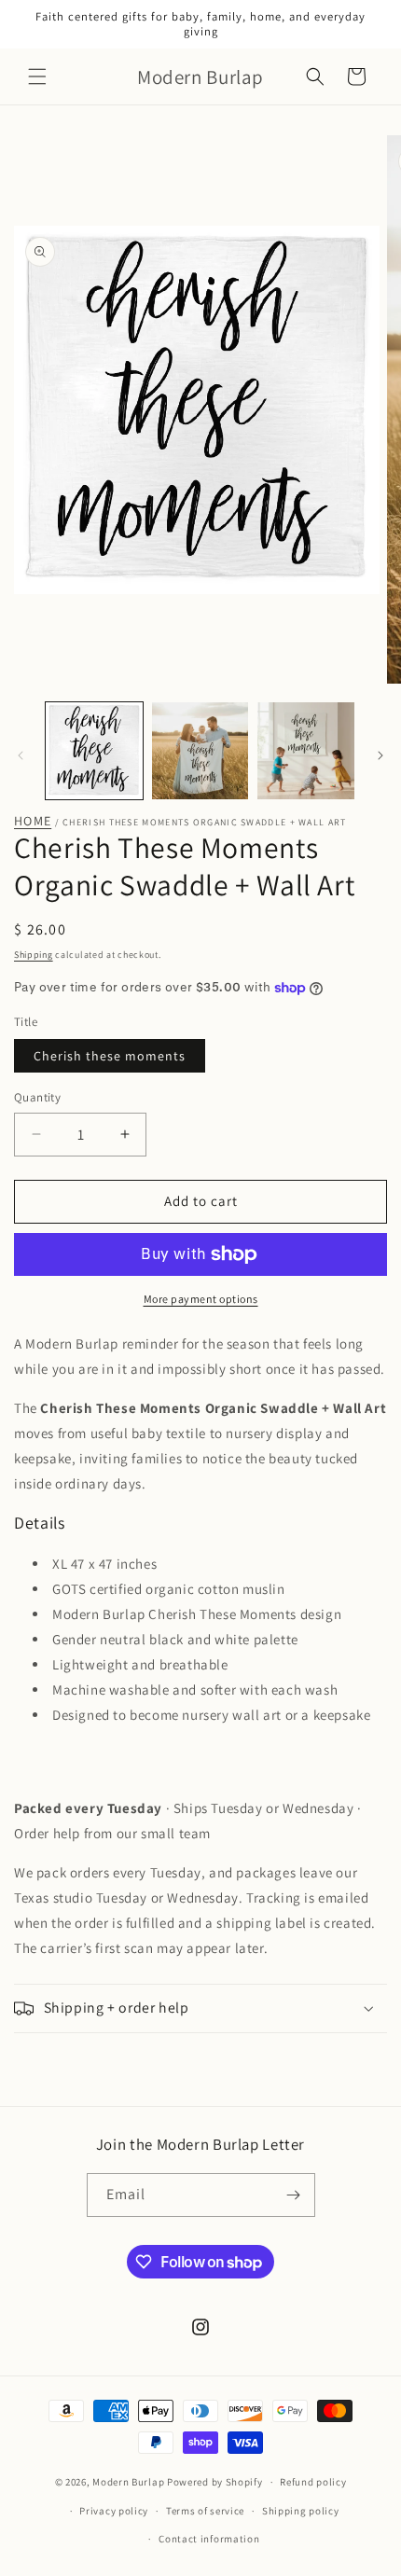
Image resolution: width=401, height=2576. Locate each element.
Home (33, 821)
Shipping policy (301, 2511)
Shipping (34, 955)
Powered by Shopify (215, 2482)
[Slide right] (380, 755)
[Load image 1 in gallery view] (94, 751)
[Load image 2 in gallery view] (200, 751)
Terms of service (205, 2511)
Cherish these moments (110, 1056)
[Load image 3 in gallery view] (306, 751)
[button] (37, 76)
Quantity (37, 1097)
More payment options (201, 1299)
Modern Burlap (128, 2482)
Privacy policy (114, 2511)
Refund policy (313, 2482)
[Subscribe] (294, 2195)
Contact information (209, 2539)
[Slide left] (21, 755)
